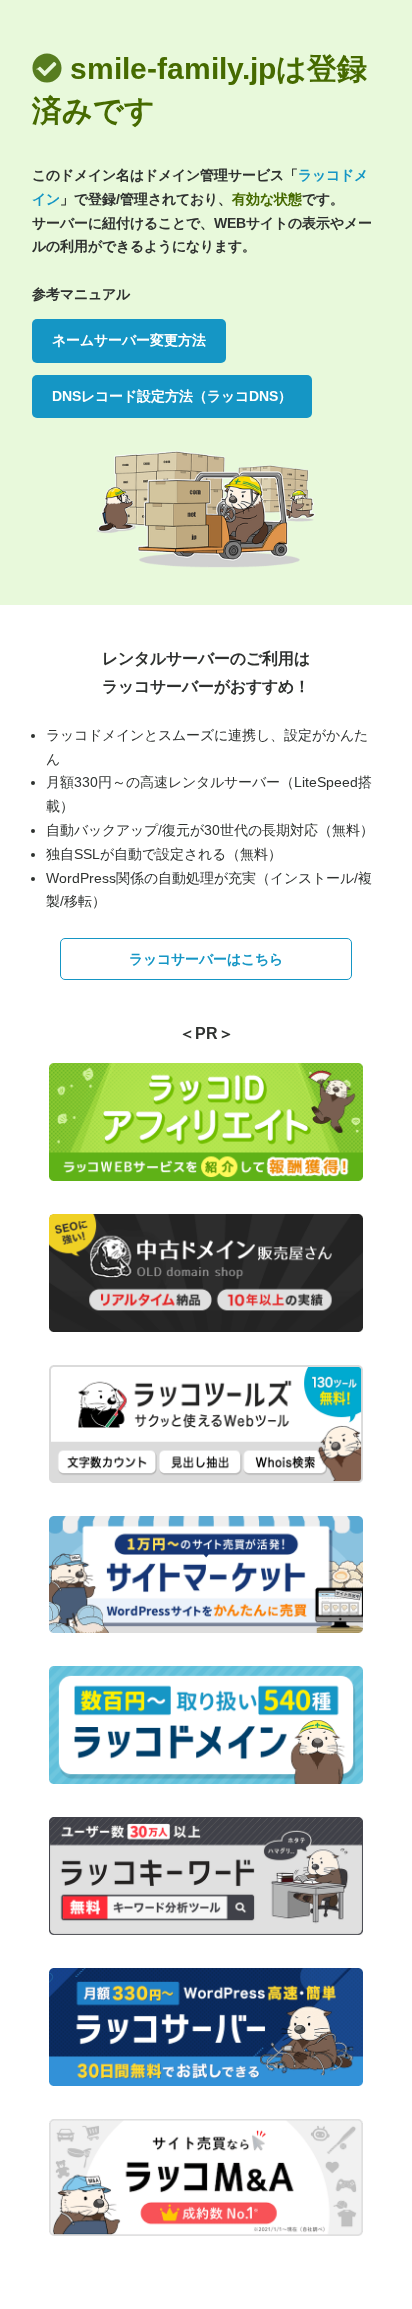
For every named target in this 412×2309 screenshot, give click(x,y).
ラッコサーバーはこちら (206, 959)
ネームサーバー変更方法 (129, 340)
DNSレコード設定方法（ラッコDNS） (172, 396)
